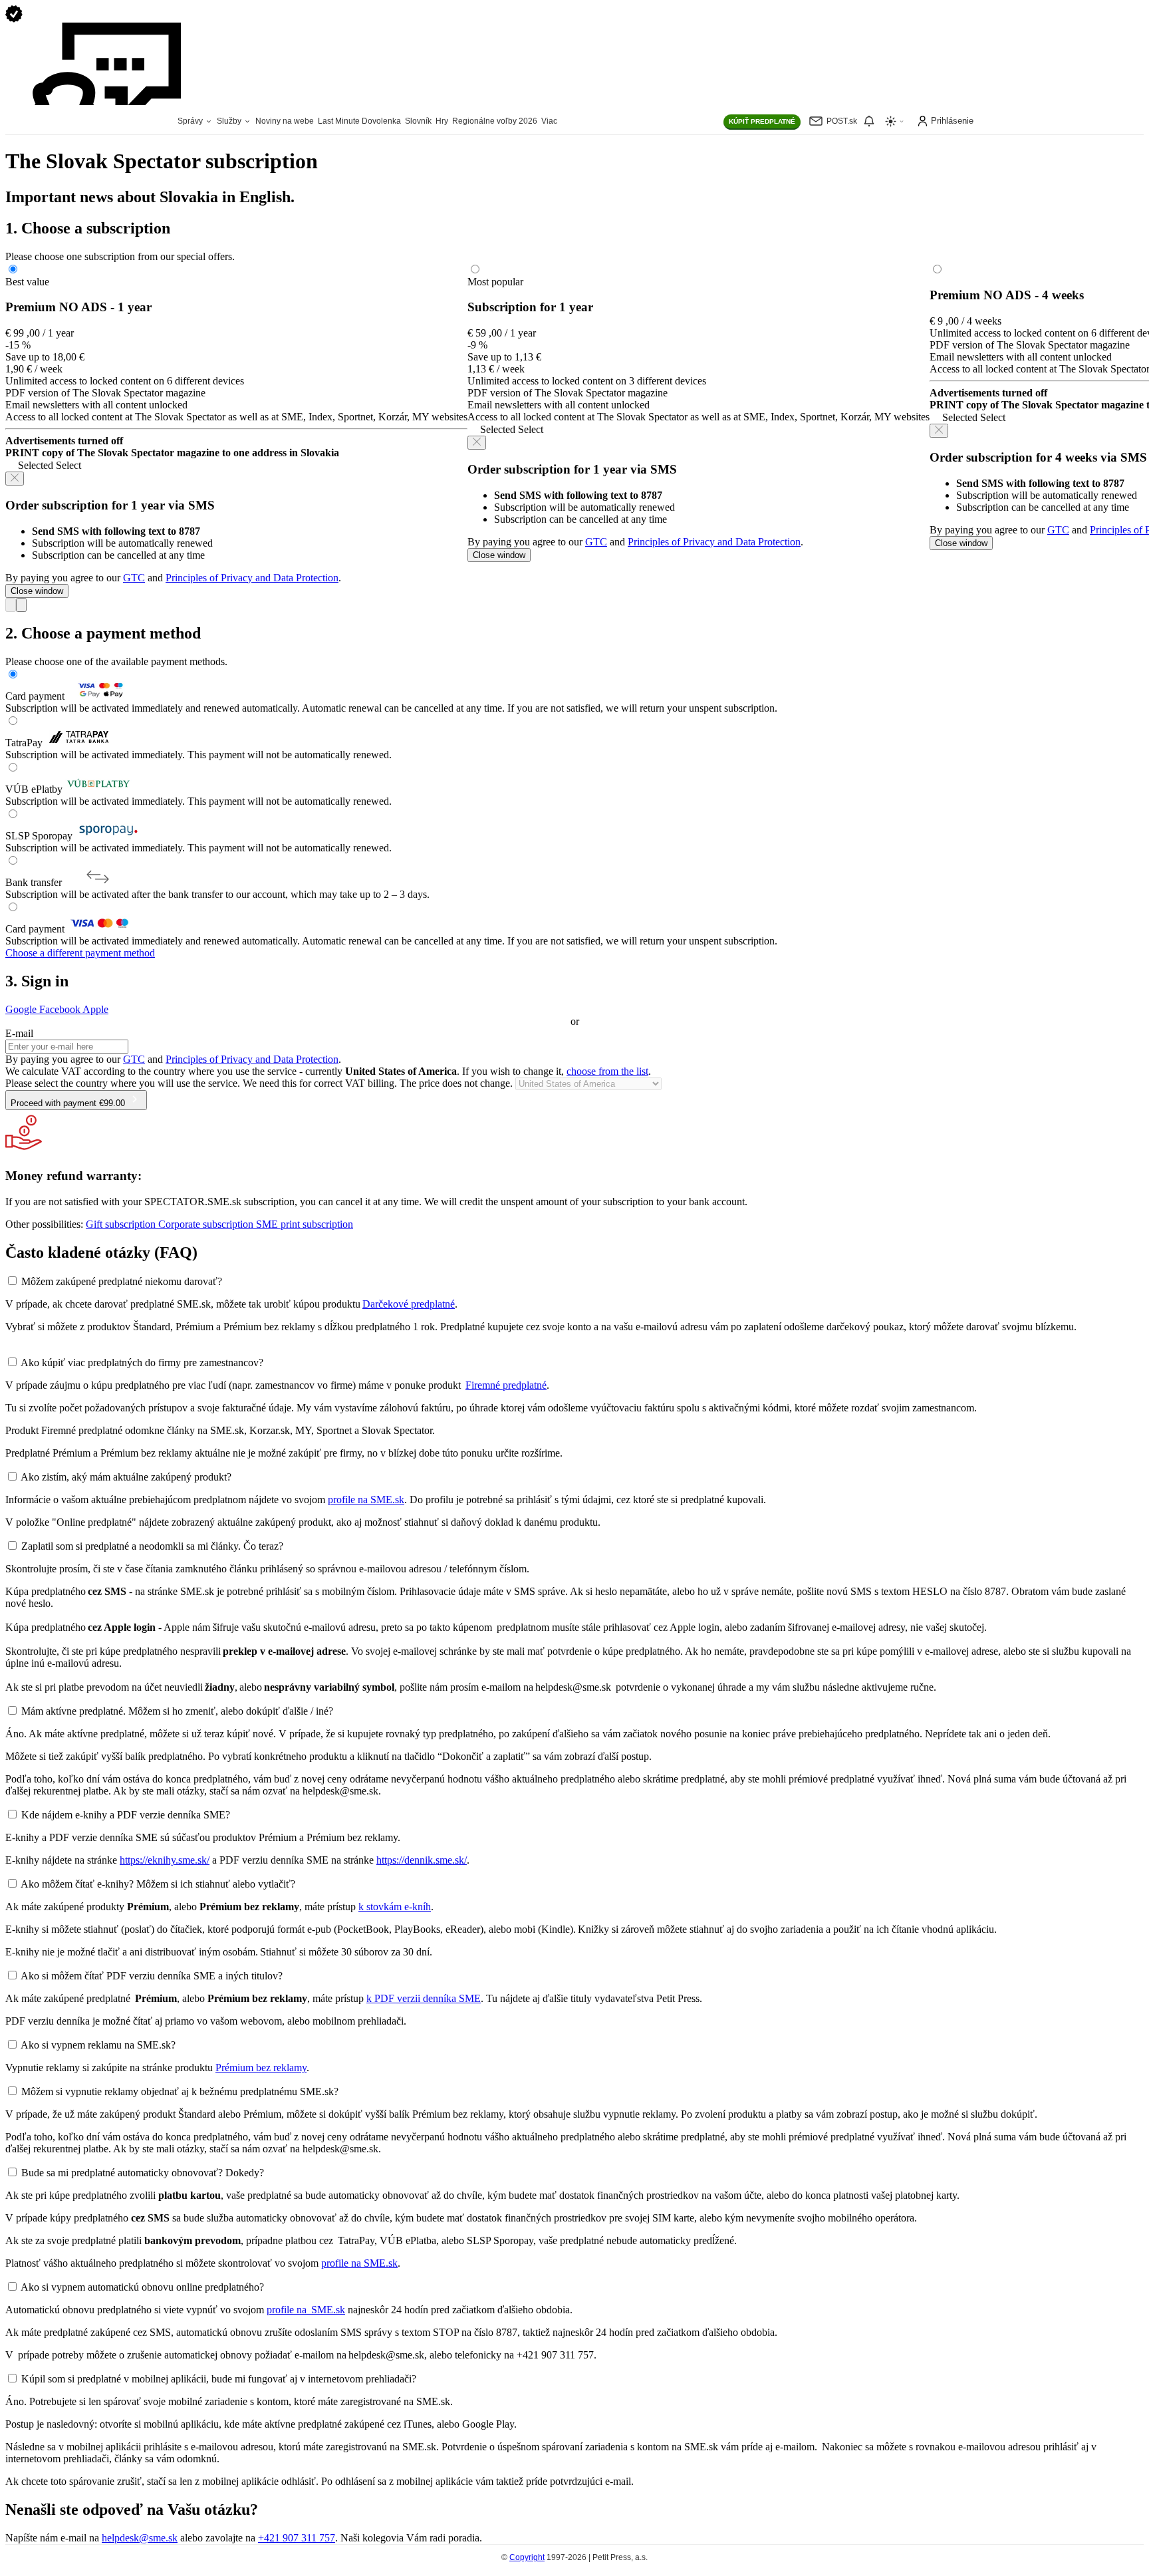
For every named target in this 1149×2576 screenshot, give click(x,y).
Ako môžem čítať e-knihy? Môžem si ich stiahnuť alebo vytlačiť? (158, 1884)
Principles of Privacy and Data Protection (252, 578)
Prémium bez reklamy (261, 2068)
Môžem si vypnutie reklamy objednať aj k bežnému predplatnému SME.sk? (180, 2091)
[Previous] (11, 605)
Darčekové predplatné (409, 1304)
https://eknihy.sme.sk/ (165, 1860)
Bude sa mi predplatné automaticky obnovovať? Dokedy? (143, 2173)
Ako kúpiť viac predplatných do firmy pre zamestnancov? (142, 1362)
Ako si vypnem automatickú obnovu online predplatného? (142, 2287)
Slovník (418, 121)
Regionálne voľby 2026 (495, 121)
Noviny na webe (285, 121)
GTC (134, 578)
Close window (37, 591)
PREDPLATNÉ (762, 121)
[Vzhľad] (895, 121)
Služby (230, 121)
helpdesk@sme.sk (140, 2538)
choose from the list (607, 1071)
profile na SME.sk (366, 1500)
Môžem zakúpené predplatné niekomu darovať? (122, 1281)
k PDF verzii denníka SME (424, 1998)
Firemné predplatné (506, 1385)
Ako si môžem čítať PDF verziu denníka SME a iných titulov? (152, 1976)
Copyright (527, 2557)
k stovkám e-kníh (395, 1907)
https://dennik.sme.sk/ (422, 1860)
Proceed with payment (68, 1103)
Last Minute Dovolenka (359, 121)
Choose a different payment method (80, 953)
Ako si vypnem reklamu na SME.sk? (98, 2045)
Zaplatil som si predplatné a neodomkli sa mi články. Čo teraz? (152, 1546)
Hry (442, 121)
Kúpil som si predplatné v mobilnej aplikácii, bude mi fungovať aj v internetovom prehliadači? (219, 2379)
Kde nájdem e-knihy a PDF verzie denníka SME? (126, 1815)
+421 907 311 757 (297, 2538)
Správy (191, 121)
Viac (549, 121)
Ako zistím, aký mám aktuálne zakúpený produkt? (126, 1477)
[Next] (21, 605)
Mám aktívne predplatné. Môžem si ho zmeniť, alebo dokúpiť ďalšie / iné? (177, 1711)
